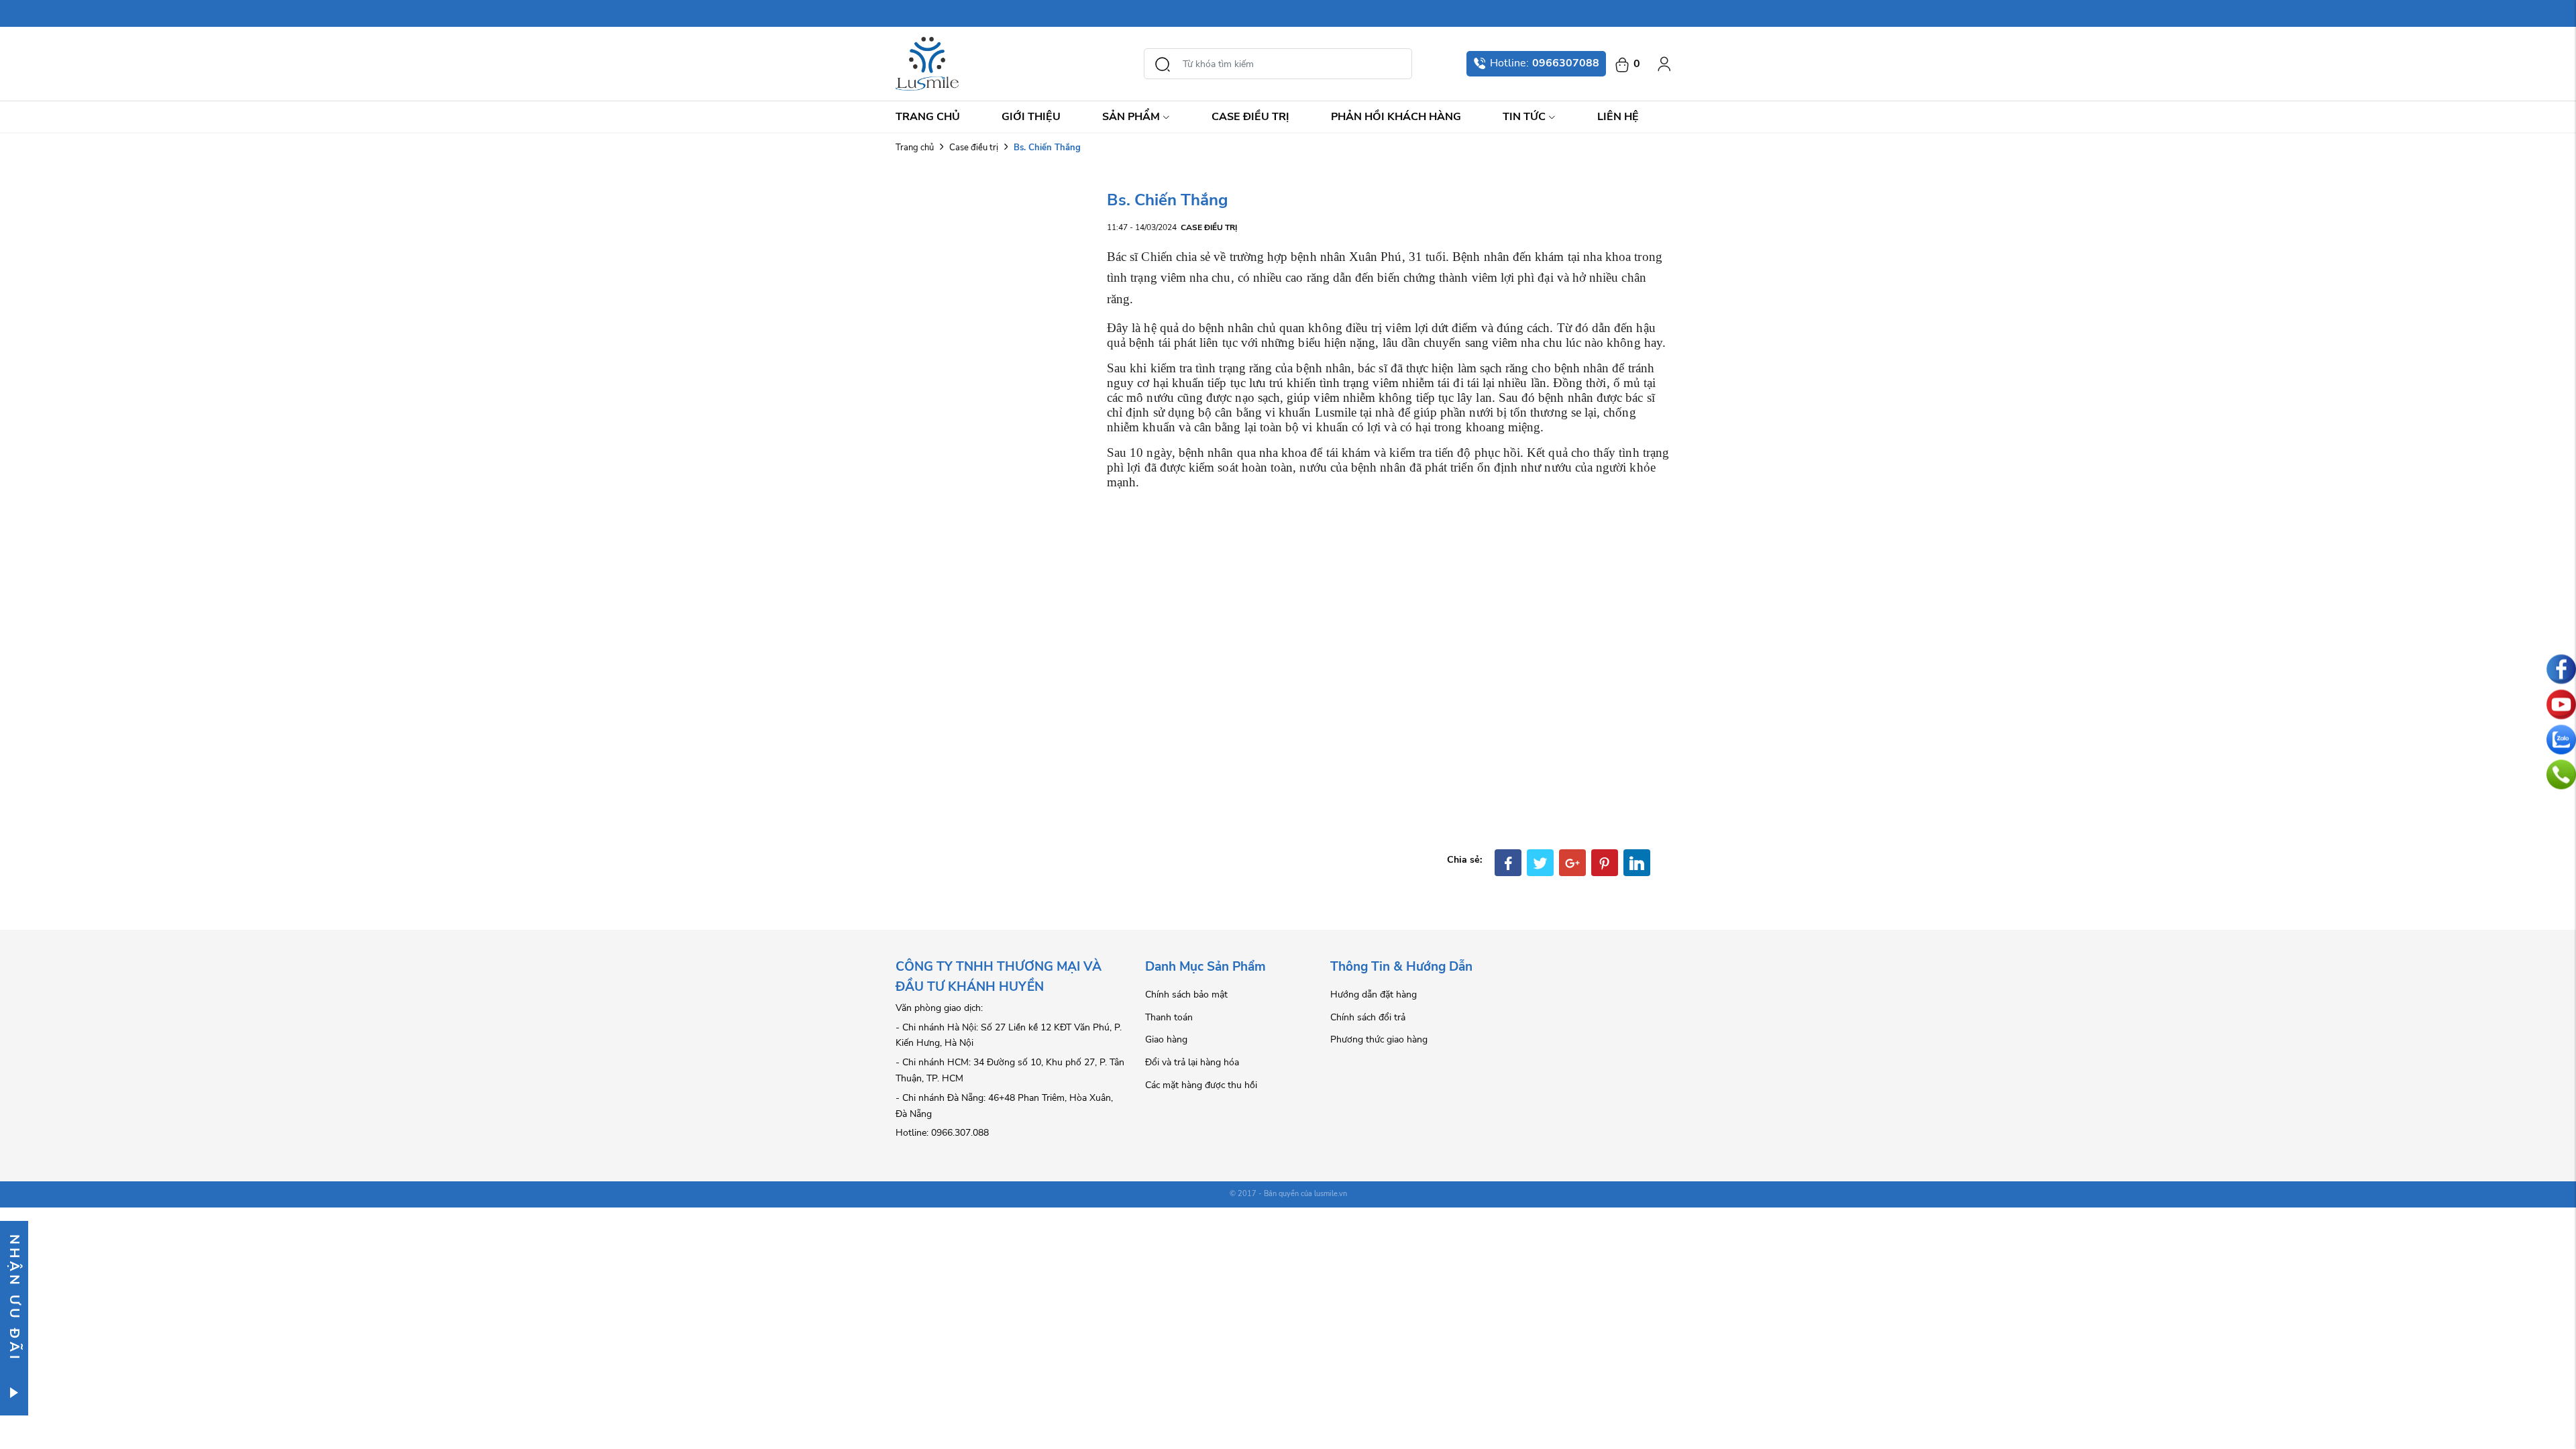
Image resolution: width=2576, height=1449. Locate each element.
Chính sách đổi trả (1368, 1017)
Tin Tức (1524, 117)
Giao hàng (1166, 1039)
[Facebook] (1508, 863)
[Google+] (1572, 863)
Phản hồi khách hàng (1396, 117)
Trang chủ (928, 117)
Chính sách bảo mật (1186, 995)
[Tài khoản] (1664, 64)
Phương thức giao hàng (1379, 1039)
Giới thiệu (1031, 117)
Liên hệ (1618, 117)
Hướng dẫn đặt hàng (1374, 995)
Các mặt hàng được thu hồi (1201, 1085)
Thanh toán (1169, 1017)
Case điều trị (1250, 117)
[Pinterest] (1605, 863)
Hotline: (1545, 63)
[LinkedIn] (1637, 863)
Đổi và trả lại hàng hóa (1192, 1062)
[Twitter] (1540, 863)
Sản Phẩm (1131, 117)
